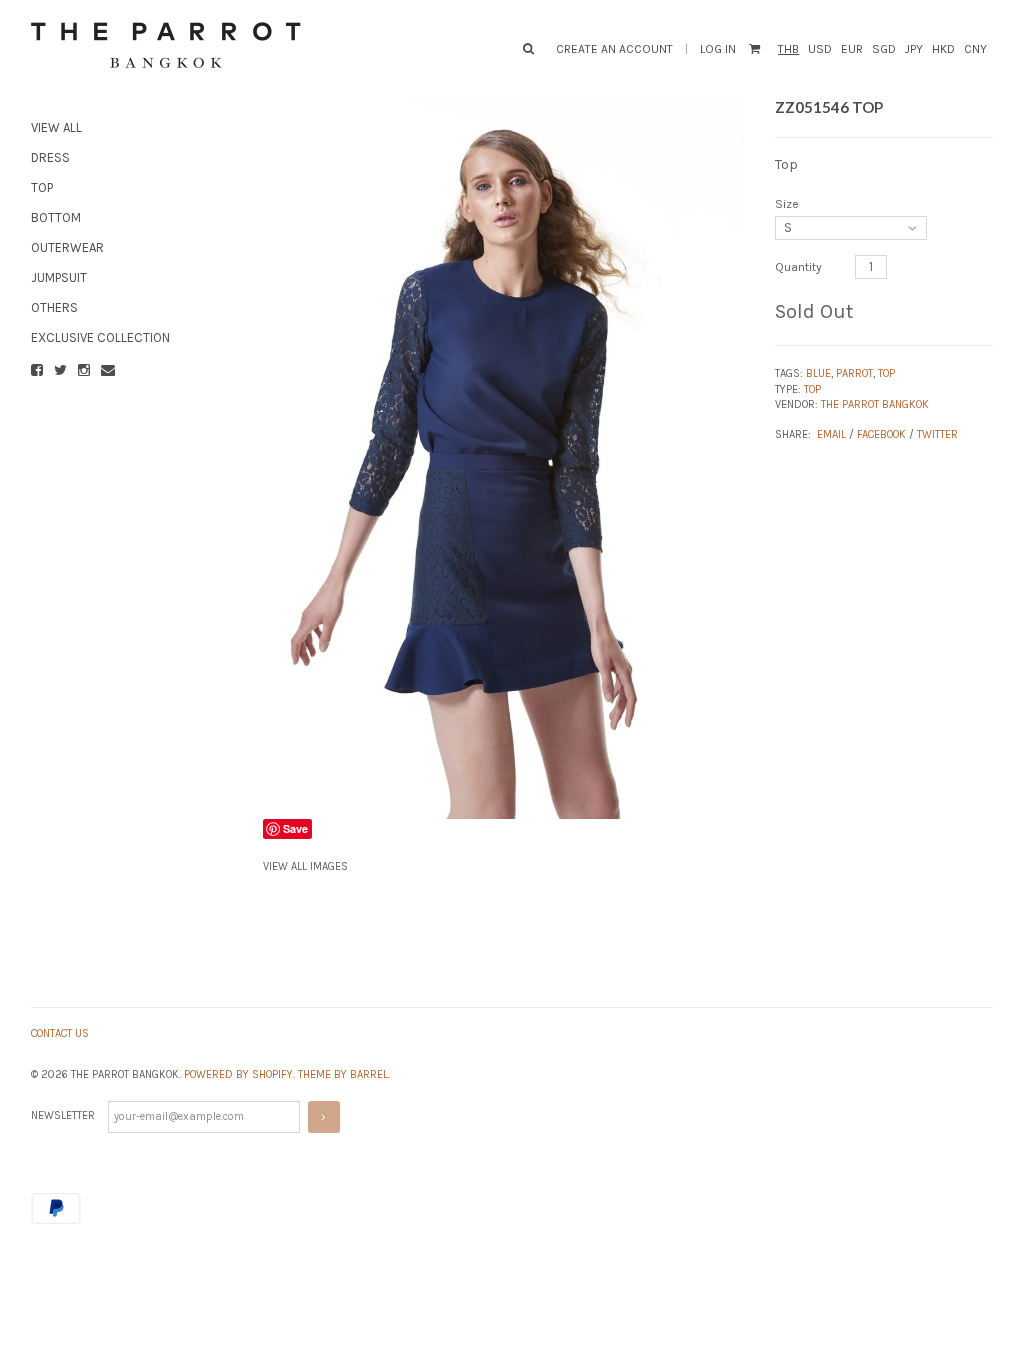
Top (812, 389)
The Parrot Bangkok (875, 404)
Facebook (881, 434)
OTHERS (54, 307)
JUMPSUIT (59, 277)
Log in (718, 49)
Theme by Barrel (343, 1074)
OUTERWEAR (67, 247)
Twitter (937, 434)
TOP (42, 187)
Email (831, 434)
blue (818, 373)
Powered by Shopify (238, 1074)
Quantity (798, 267)
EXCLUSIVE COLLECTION (100, 337)
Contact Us (60, 1033)
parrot (854, 373)
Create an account (614, 49)
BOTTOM (56, 217)
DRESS (50, 157)
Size (787, 204)
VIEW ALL (56, 127)
